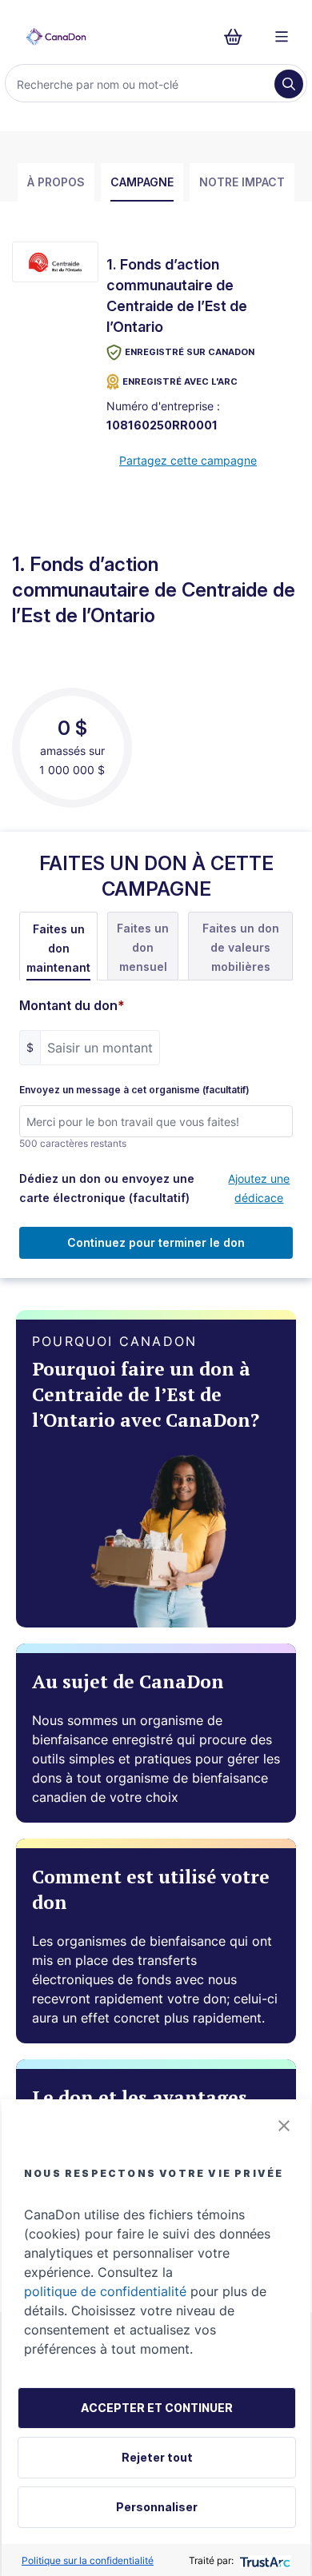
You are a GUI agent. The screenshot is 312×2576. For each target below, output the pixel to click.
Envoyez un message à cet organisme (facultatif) (134, 1090)
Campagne (142, 182)
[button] (284, 2126)
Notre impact (242, 182)
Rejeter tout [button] (157, 2457)
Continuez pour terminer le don (156, 1242)
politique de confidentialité (105, 2291)
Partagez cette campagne (188, 460)
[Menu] (282, 37)
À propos (56, 182)
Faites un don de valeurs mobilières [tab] (241, 947)
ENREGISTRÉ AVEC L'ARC (180, 381)
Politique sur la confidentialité (88, 2560)
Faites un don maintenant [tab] (58, 948)
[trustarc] (264, 2560)
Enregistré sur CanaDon (190, 352)
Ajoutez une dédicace (259, 1188)
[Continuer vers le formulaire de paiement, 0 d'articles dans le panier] (238, 37)
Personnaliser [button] (157, 2507)
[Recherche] (289, 84)
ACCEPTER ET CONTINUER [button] (157, 2408)
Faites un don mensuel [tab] (143, 947)
